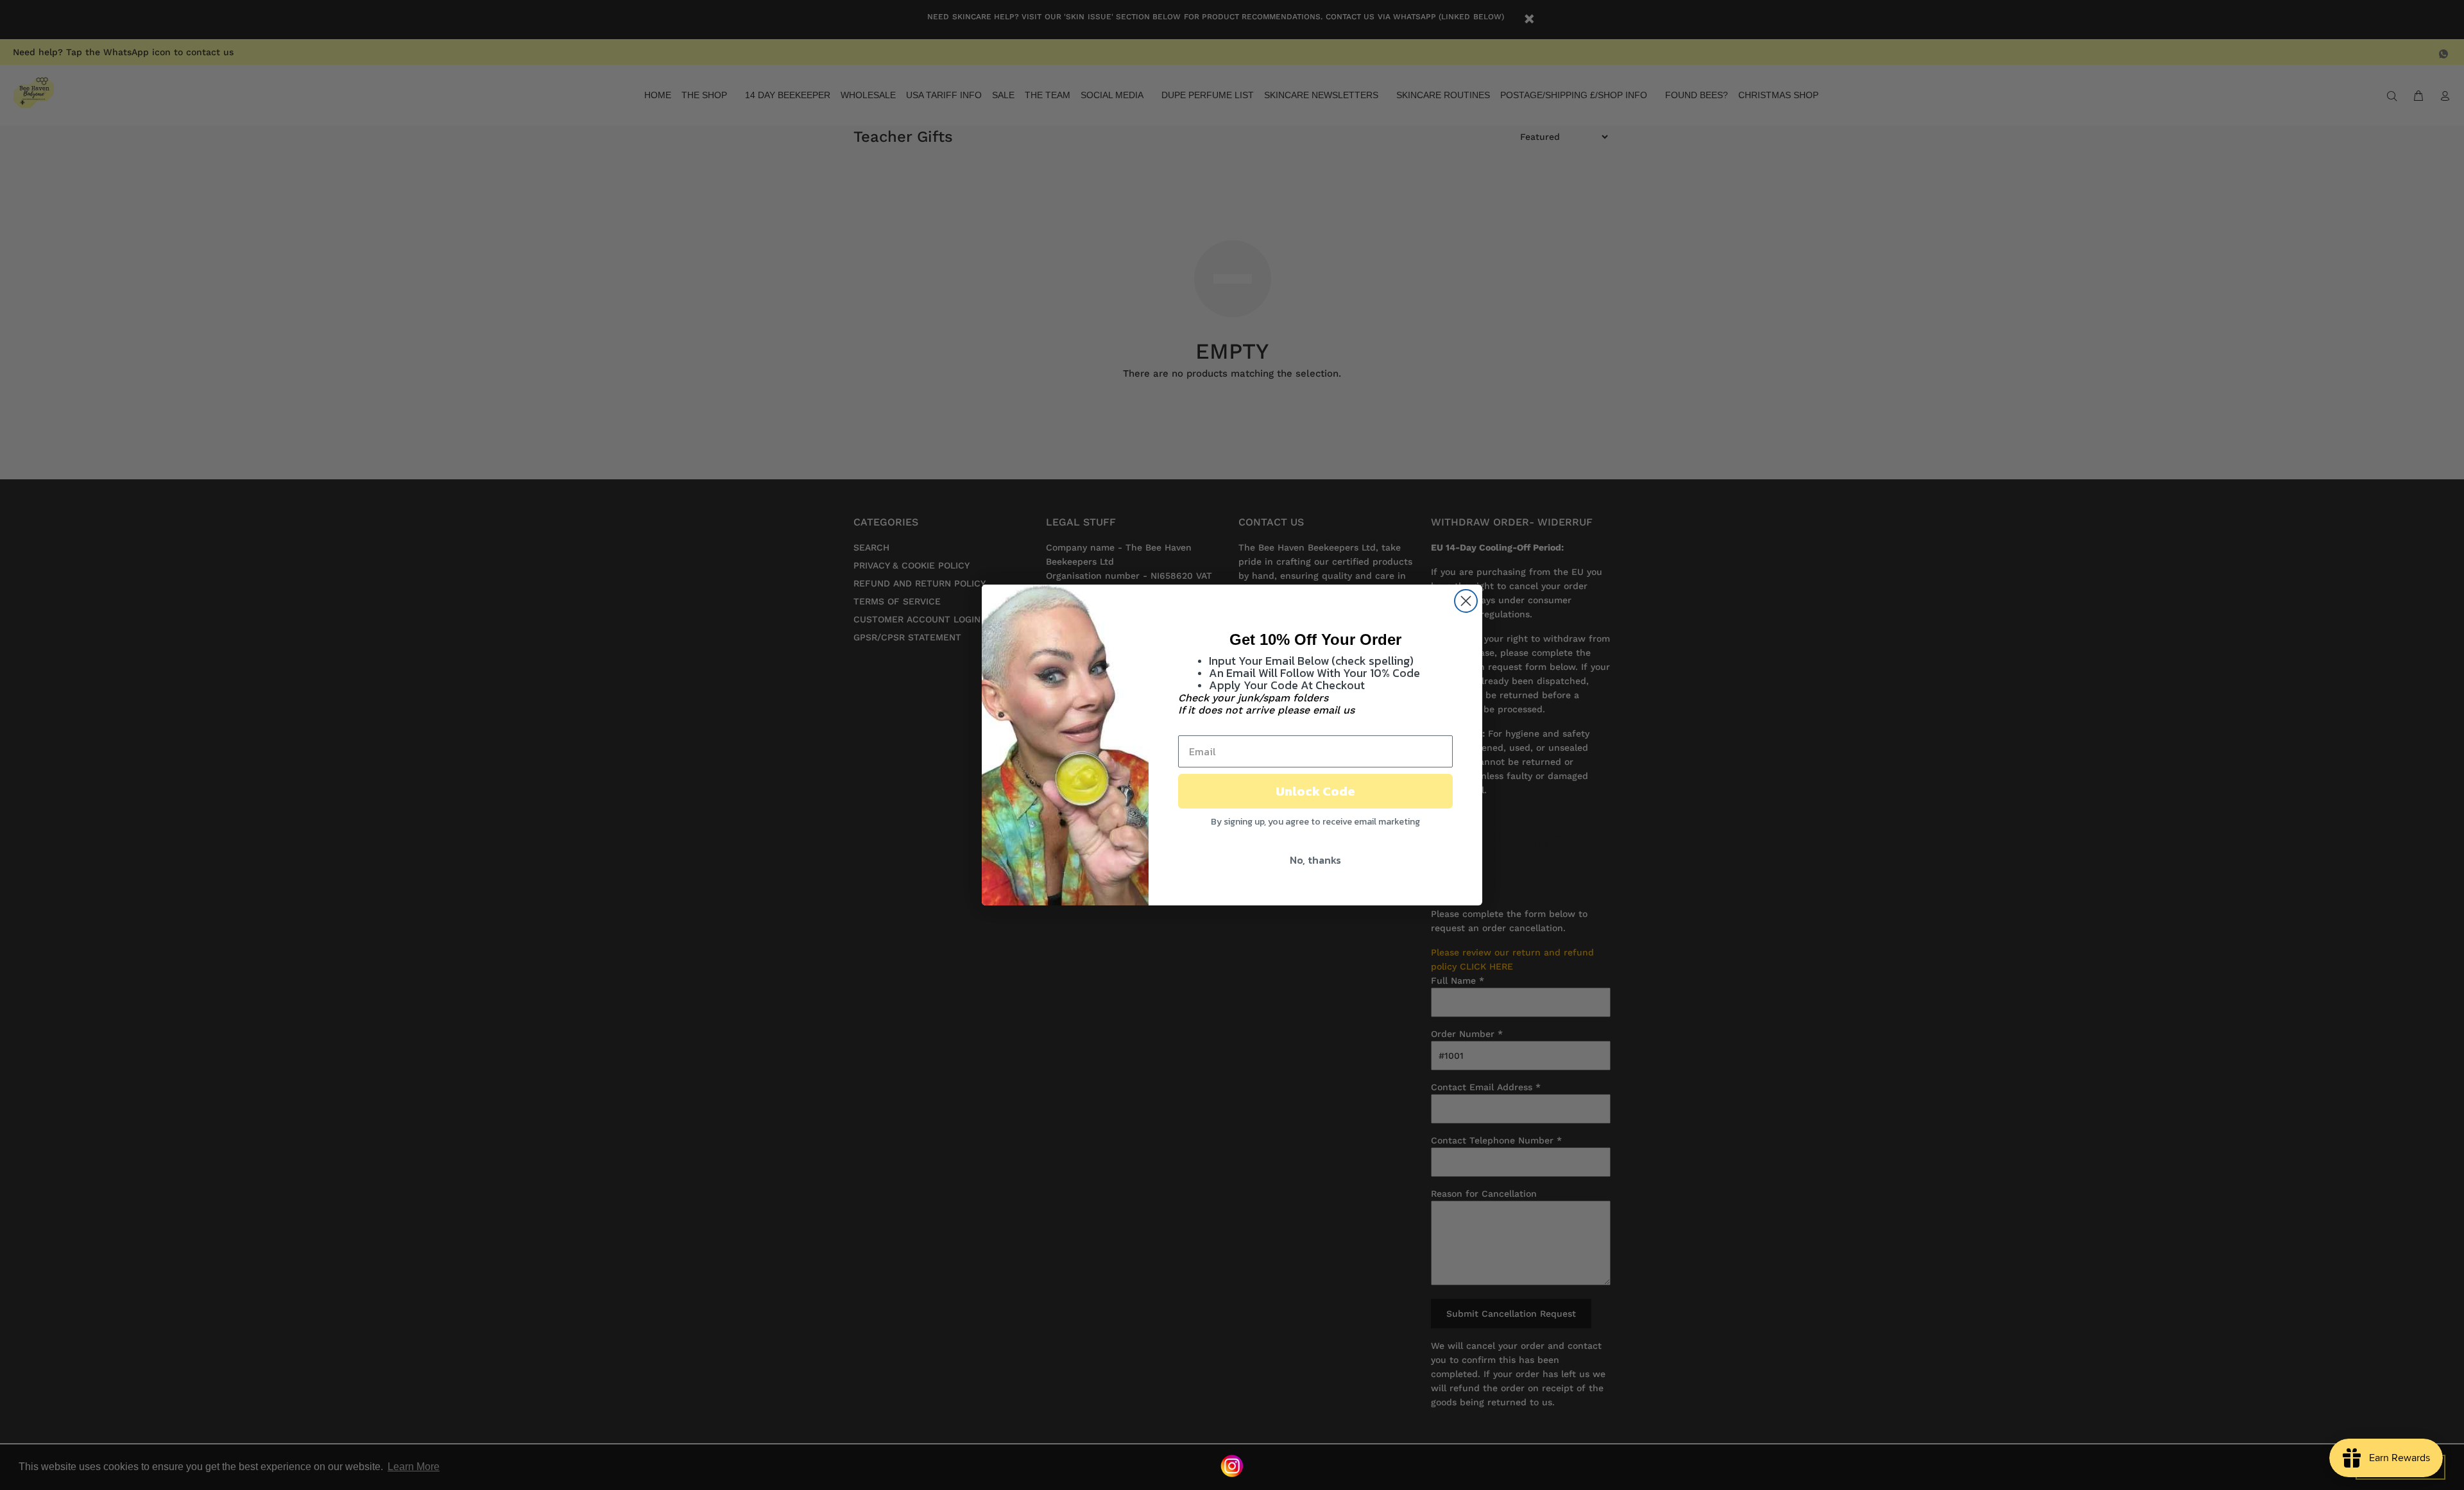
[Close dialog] (1466, 601)
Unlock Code (1315, 791)
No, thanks (1315, 860)
